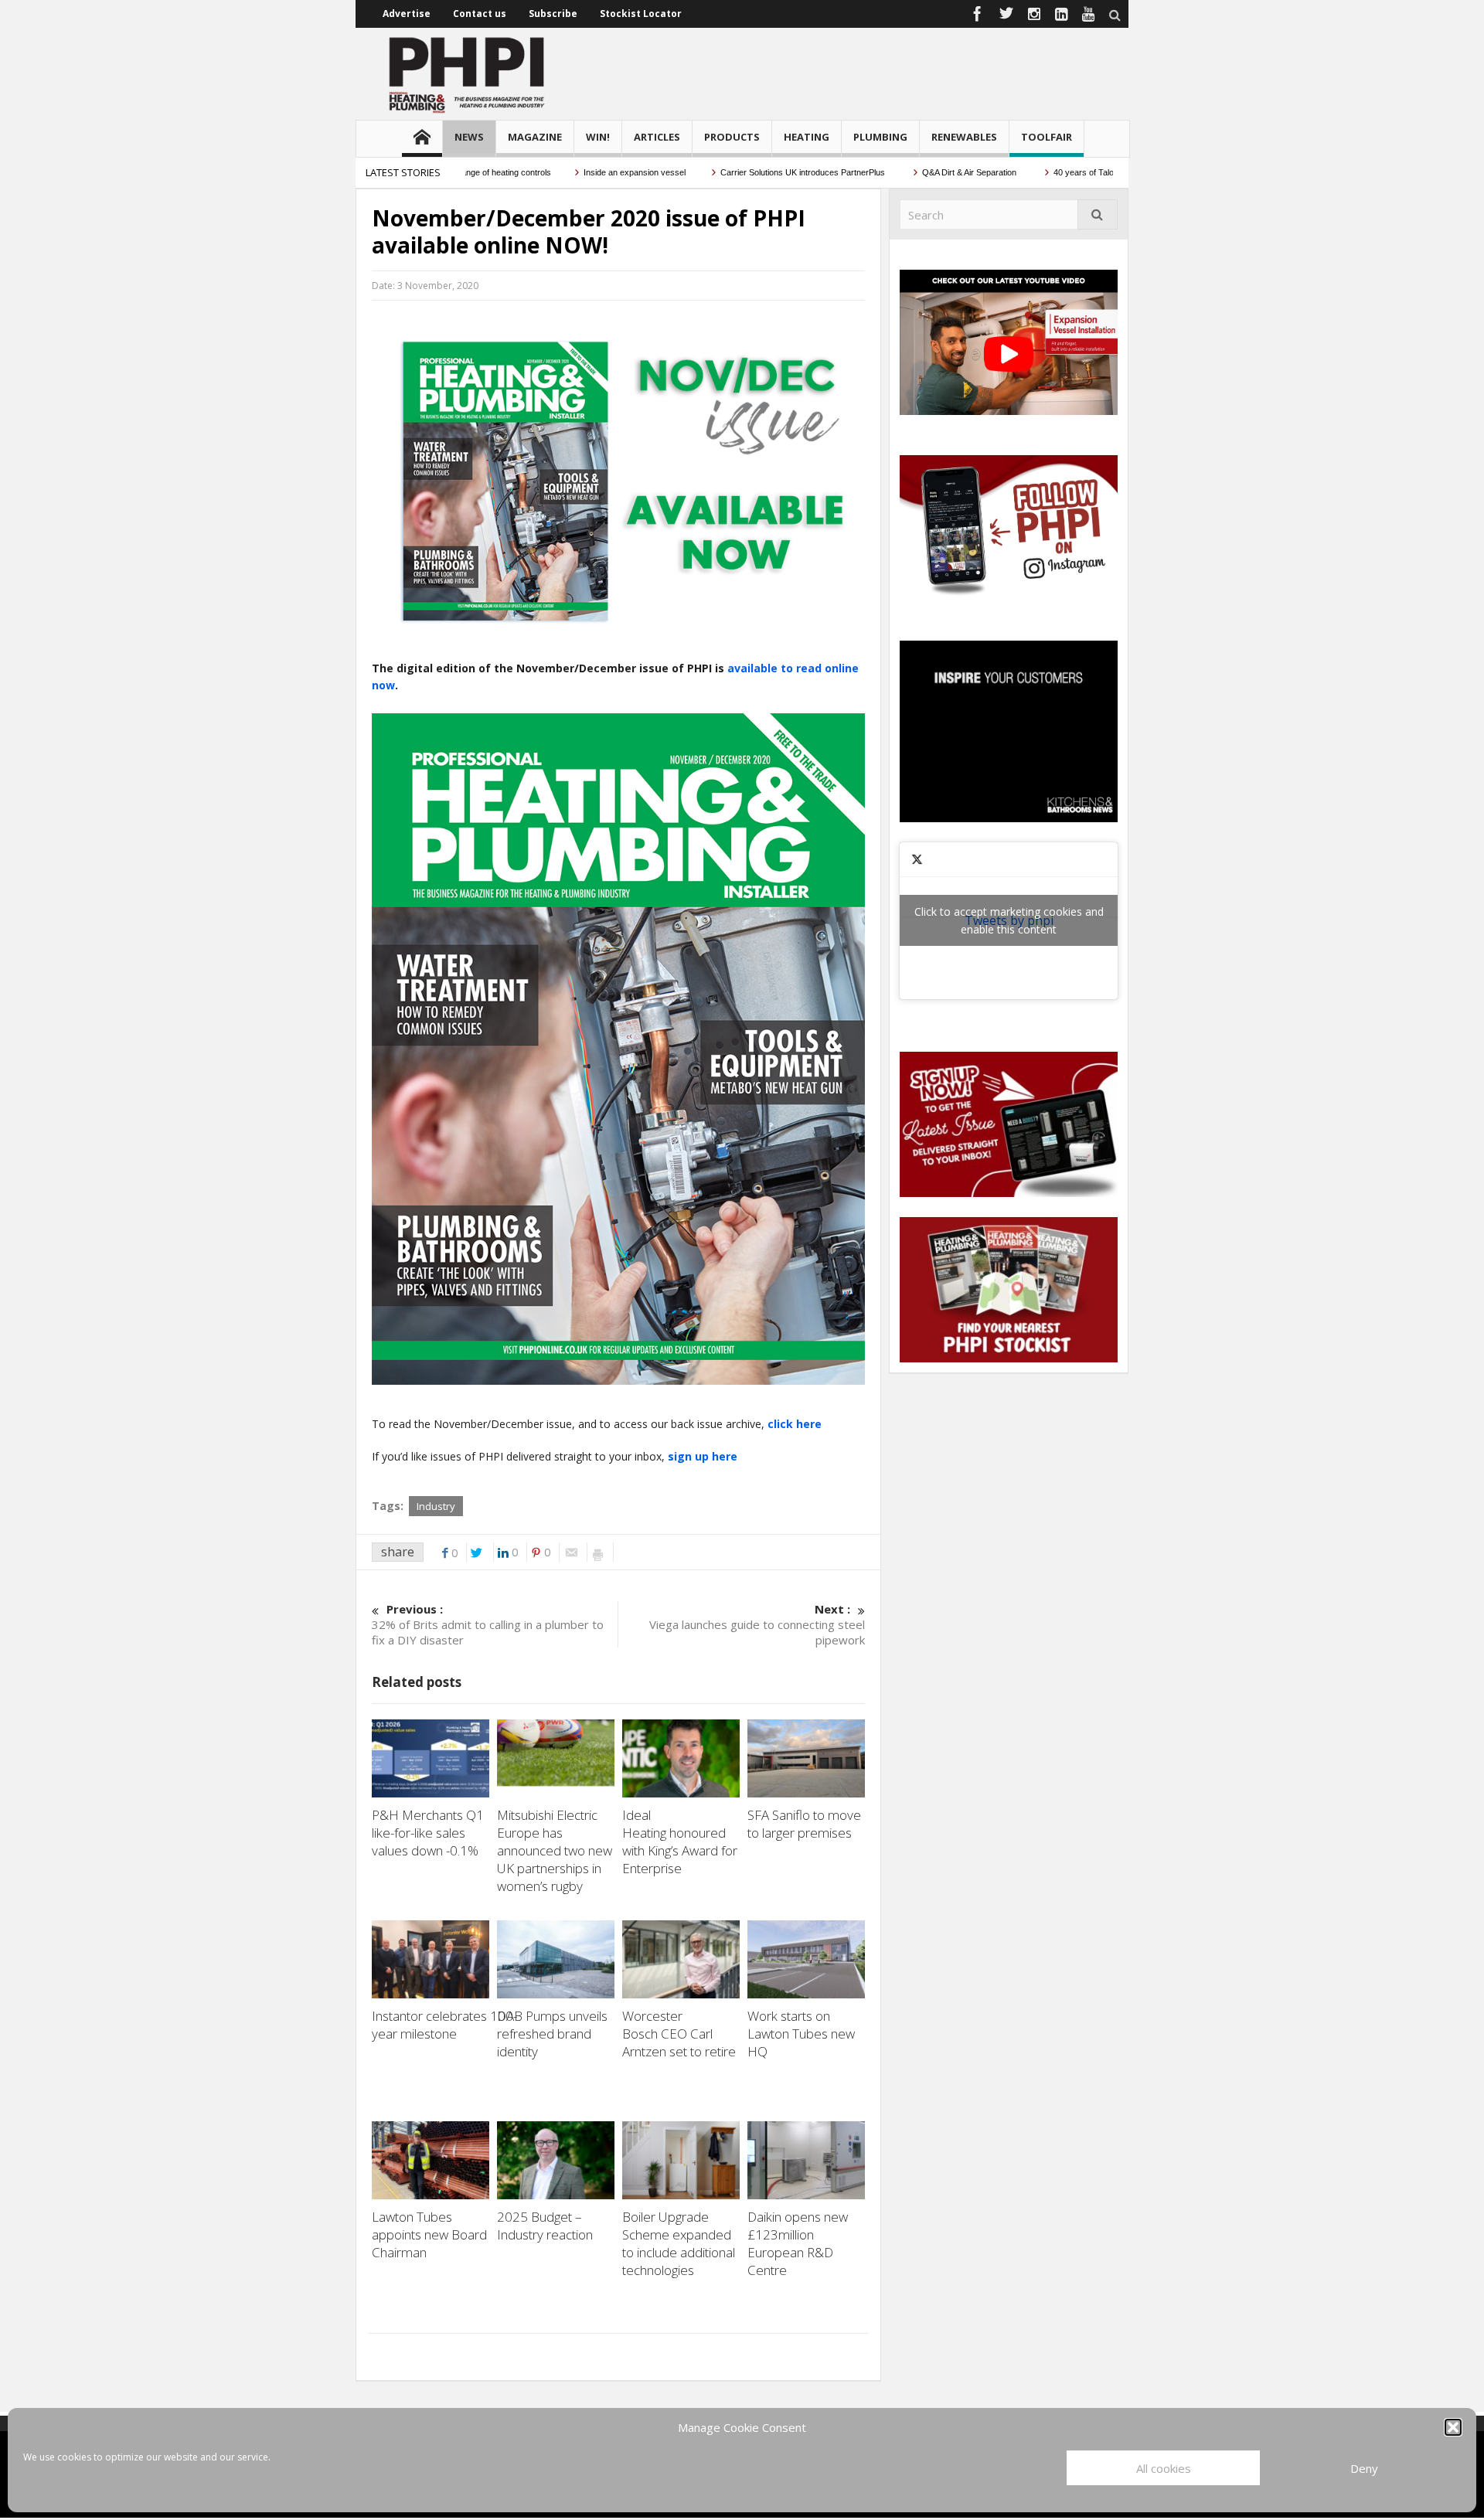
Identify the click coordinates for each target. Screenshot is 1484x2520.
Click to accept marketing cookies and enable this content (1009, 920)
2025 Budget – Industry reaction (550, 2226)
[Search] (1098, 214)
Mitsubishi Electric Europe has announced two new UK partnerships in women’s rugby (555, 1850)
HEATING (807, 137)
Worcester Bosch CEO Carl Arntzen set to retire (681, 2034)
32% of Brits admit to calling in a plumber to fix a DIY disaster (488, 1624)
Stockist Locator (641, 14)
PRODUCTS (732, 137)
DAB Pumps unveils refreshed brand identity (552, 2034)
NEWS (469, 137)
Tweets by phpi (1009, 920)
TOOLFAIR (1047, 137)
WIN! (598, 137)
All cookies (1164, 2468)
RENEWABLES (964, 137)
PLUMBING (880, 137)
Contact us (480, 14)
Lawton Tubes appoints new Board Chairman (429, 2234)
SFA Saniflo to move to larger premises (804, 1824)
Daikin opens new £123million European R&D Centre (798, 2243)
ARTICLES (657, 137)
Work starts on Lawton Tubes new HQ (801, 2034)
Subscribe (553, 14)
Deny (1364, 2468)
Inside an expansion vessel (574, 172)
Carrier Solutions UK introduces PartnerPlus (743, 172)
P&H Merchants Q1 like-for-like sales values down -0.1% (428, 1833)
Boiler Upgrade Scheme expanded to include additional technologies (679, 2243)
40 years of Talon (1025, 172)
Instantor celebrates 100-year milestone (444, 2025)
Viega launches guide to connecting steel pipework (757, 1624)
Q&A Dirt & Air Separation (910, 172)
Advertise (407, 14)
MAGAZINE (535, 137)
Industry (436, 1506)
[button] (1453, 2427)
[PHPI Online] (468, 73)
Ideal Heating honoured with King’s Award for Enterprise (680, 1842)
